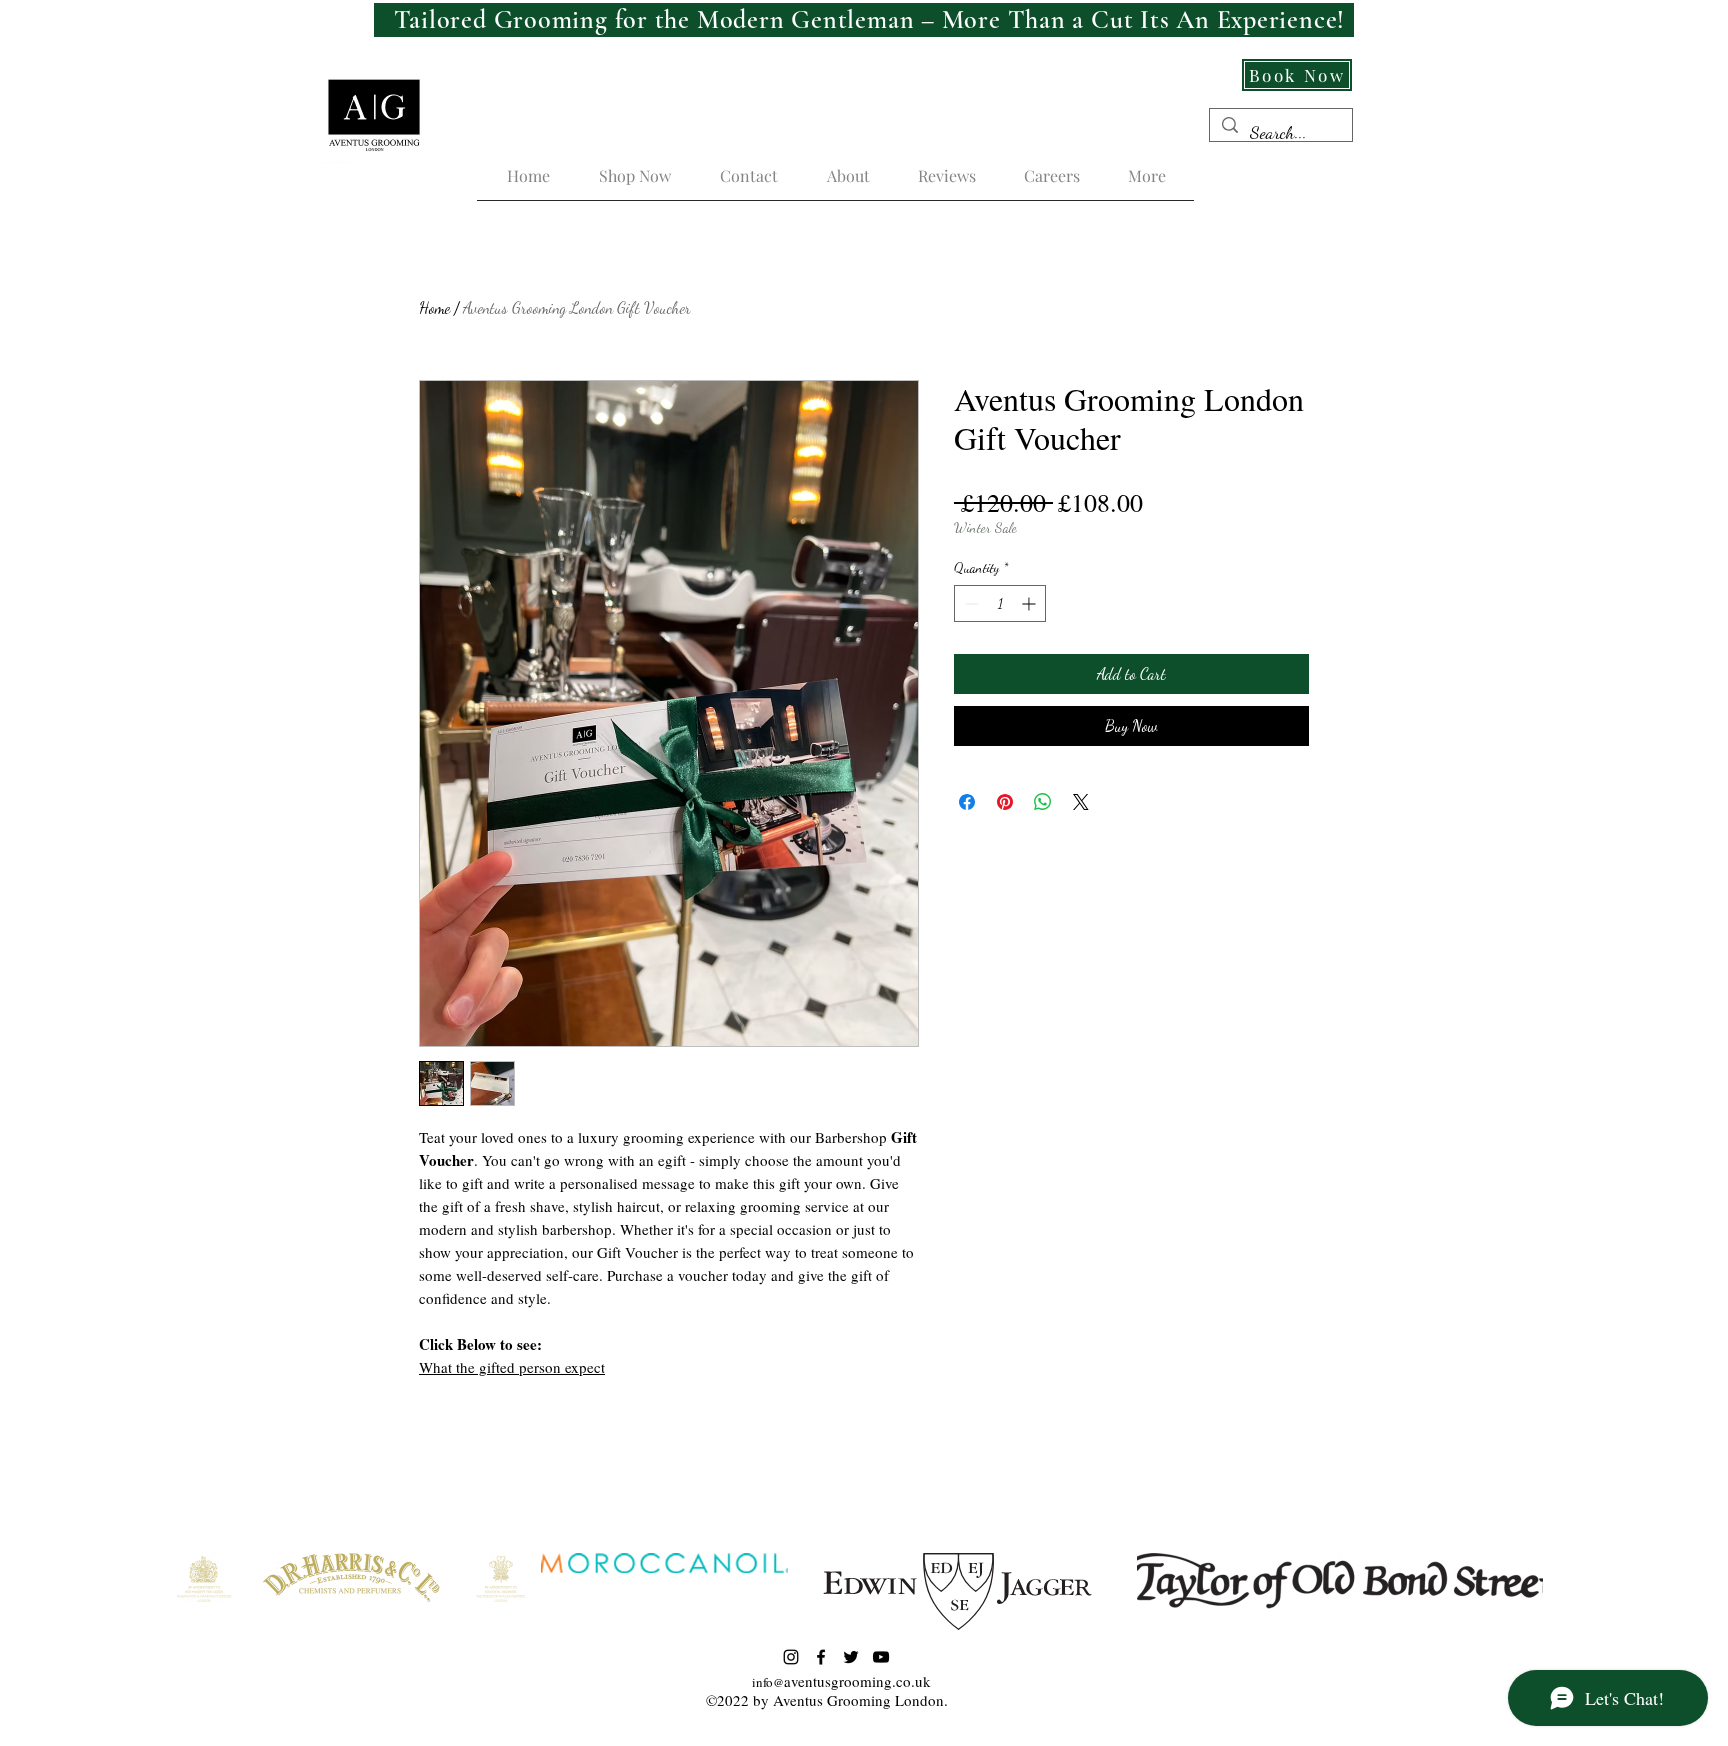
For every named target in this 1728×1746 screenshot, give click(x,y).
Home (434, 307)
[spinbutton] (1000, 603)
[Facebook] (821, 1657)
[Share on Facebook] (967, 802)
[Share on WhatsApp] (1043, 802)
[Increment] (1030, 603)
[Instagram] (791, 1657)
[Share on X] (1081, 802)
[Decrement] (969, 603)
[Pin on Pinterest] (1005, 802)
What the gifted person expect (512, 1367)
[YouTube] (881, 1657)
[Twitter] (851, 1657)
